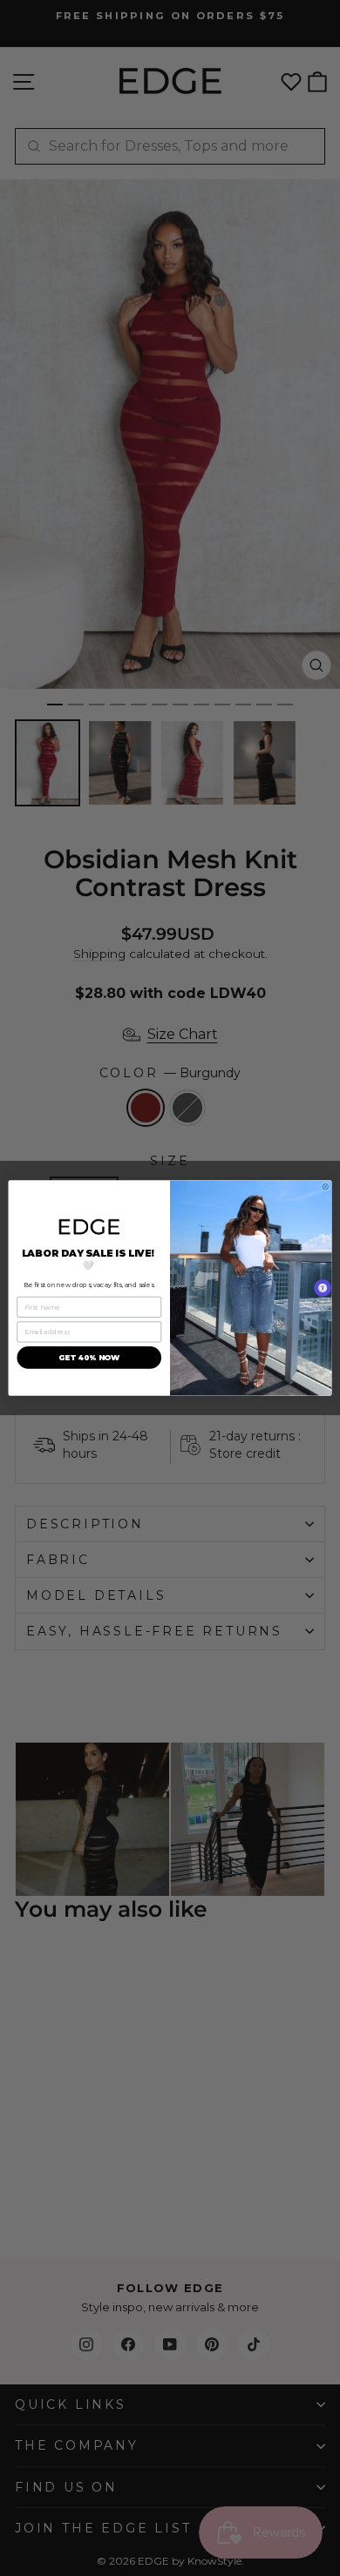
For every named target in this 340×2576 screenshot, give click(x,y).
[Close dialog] (326, 1187)
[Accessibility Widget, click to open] (323, 1288)
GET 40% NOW (89, 1358)
